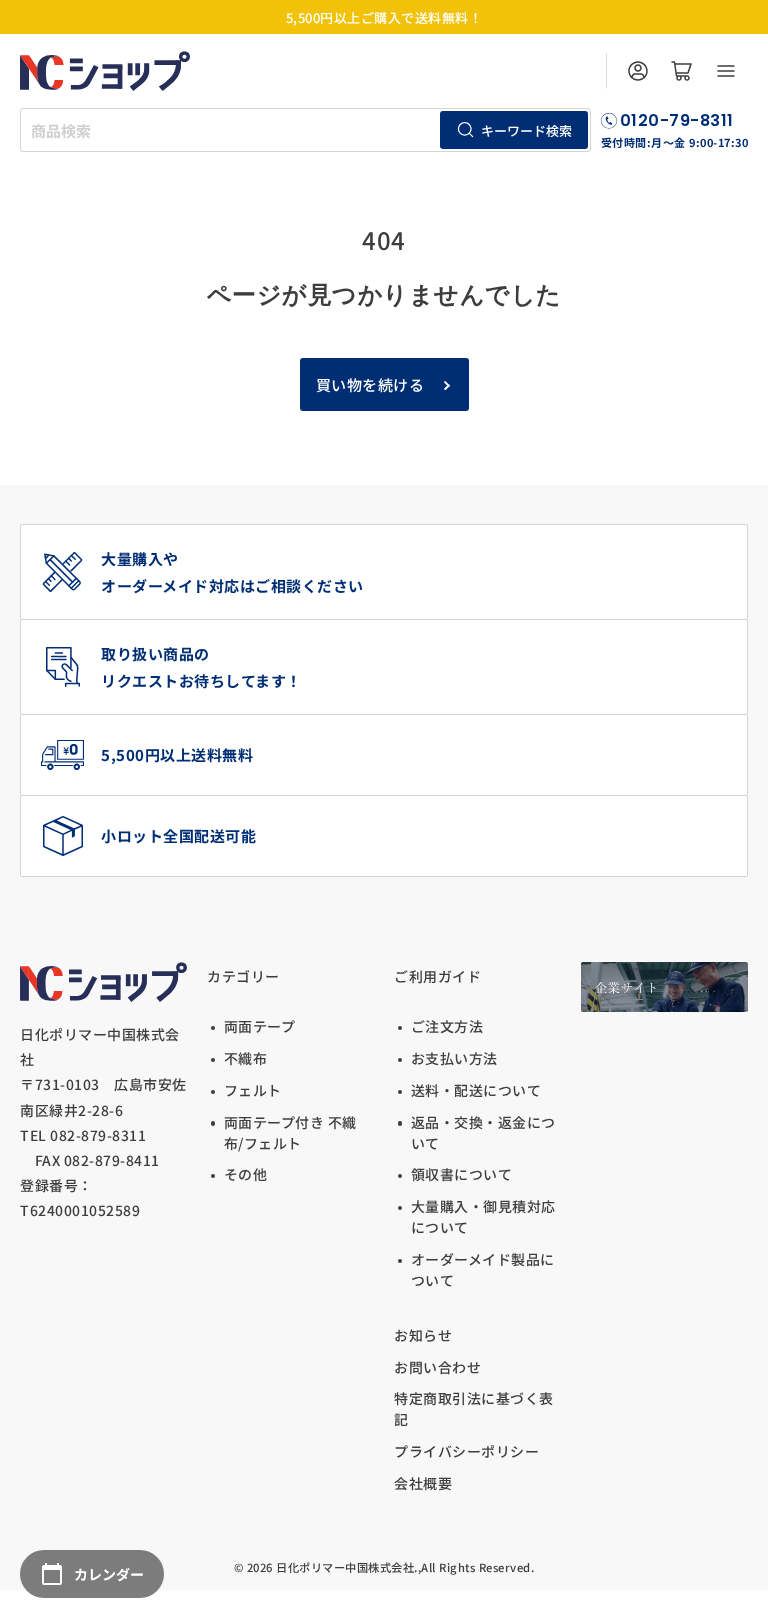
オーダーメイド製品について (483, 1269)
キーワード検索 (526, 130)
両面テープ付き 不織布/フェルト (290, 1132)
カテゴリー (243, 976)
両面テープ (259, 1026)
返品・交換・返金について (483, 1132)
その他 (245, 1174)
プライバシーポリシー (466, 1451)
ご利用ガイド (437, 976)
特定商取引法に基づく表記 (474, 1408)
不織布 (245, 1058)
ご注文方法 (447, 1026)
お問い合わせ (437, 1367)
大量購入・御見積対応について (483, 1216)
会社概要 (423, 1483)
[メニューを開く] (726, 71)
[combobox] (305, 130)
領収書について (461, 1174)
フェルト (253, 1090)
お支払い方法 (454, 1058)
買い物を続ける (370, 384)
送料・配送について (476, 1090)
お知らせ (423, 1335)
